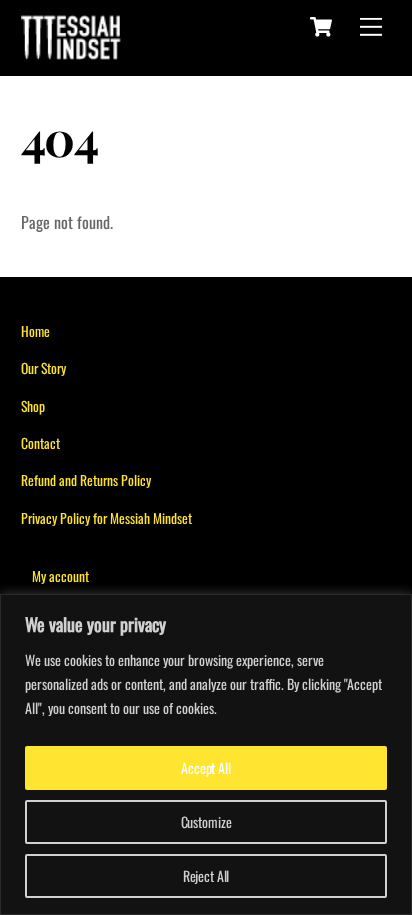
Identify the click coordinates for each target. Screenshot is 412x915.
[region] (206, 754)
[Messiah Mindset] (71, 46)
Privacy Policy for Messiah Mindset (106, 518)
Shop (33, 406)
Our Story (43, 368)
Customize (206, 821)
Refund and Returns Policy (86, 480)
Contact (40, 443)
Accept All (206, 767)
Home (35, 331)
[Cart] (321, 27)
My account (60, 576)
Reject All (206, 875)
